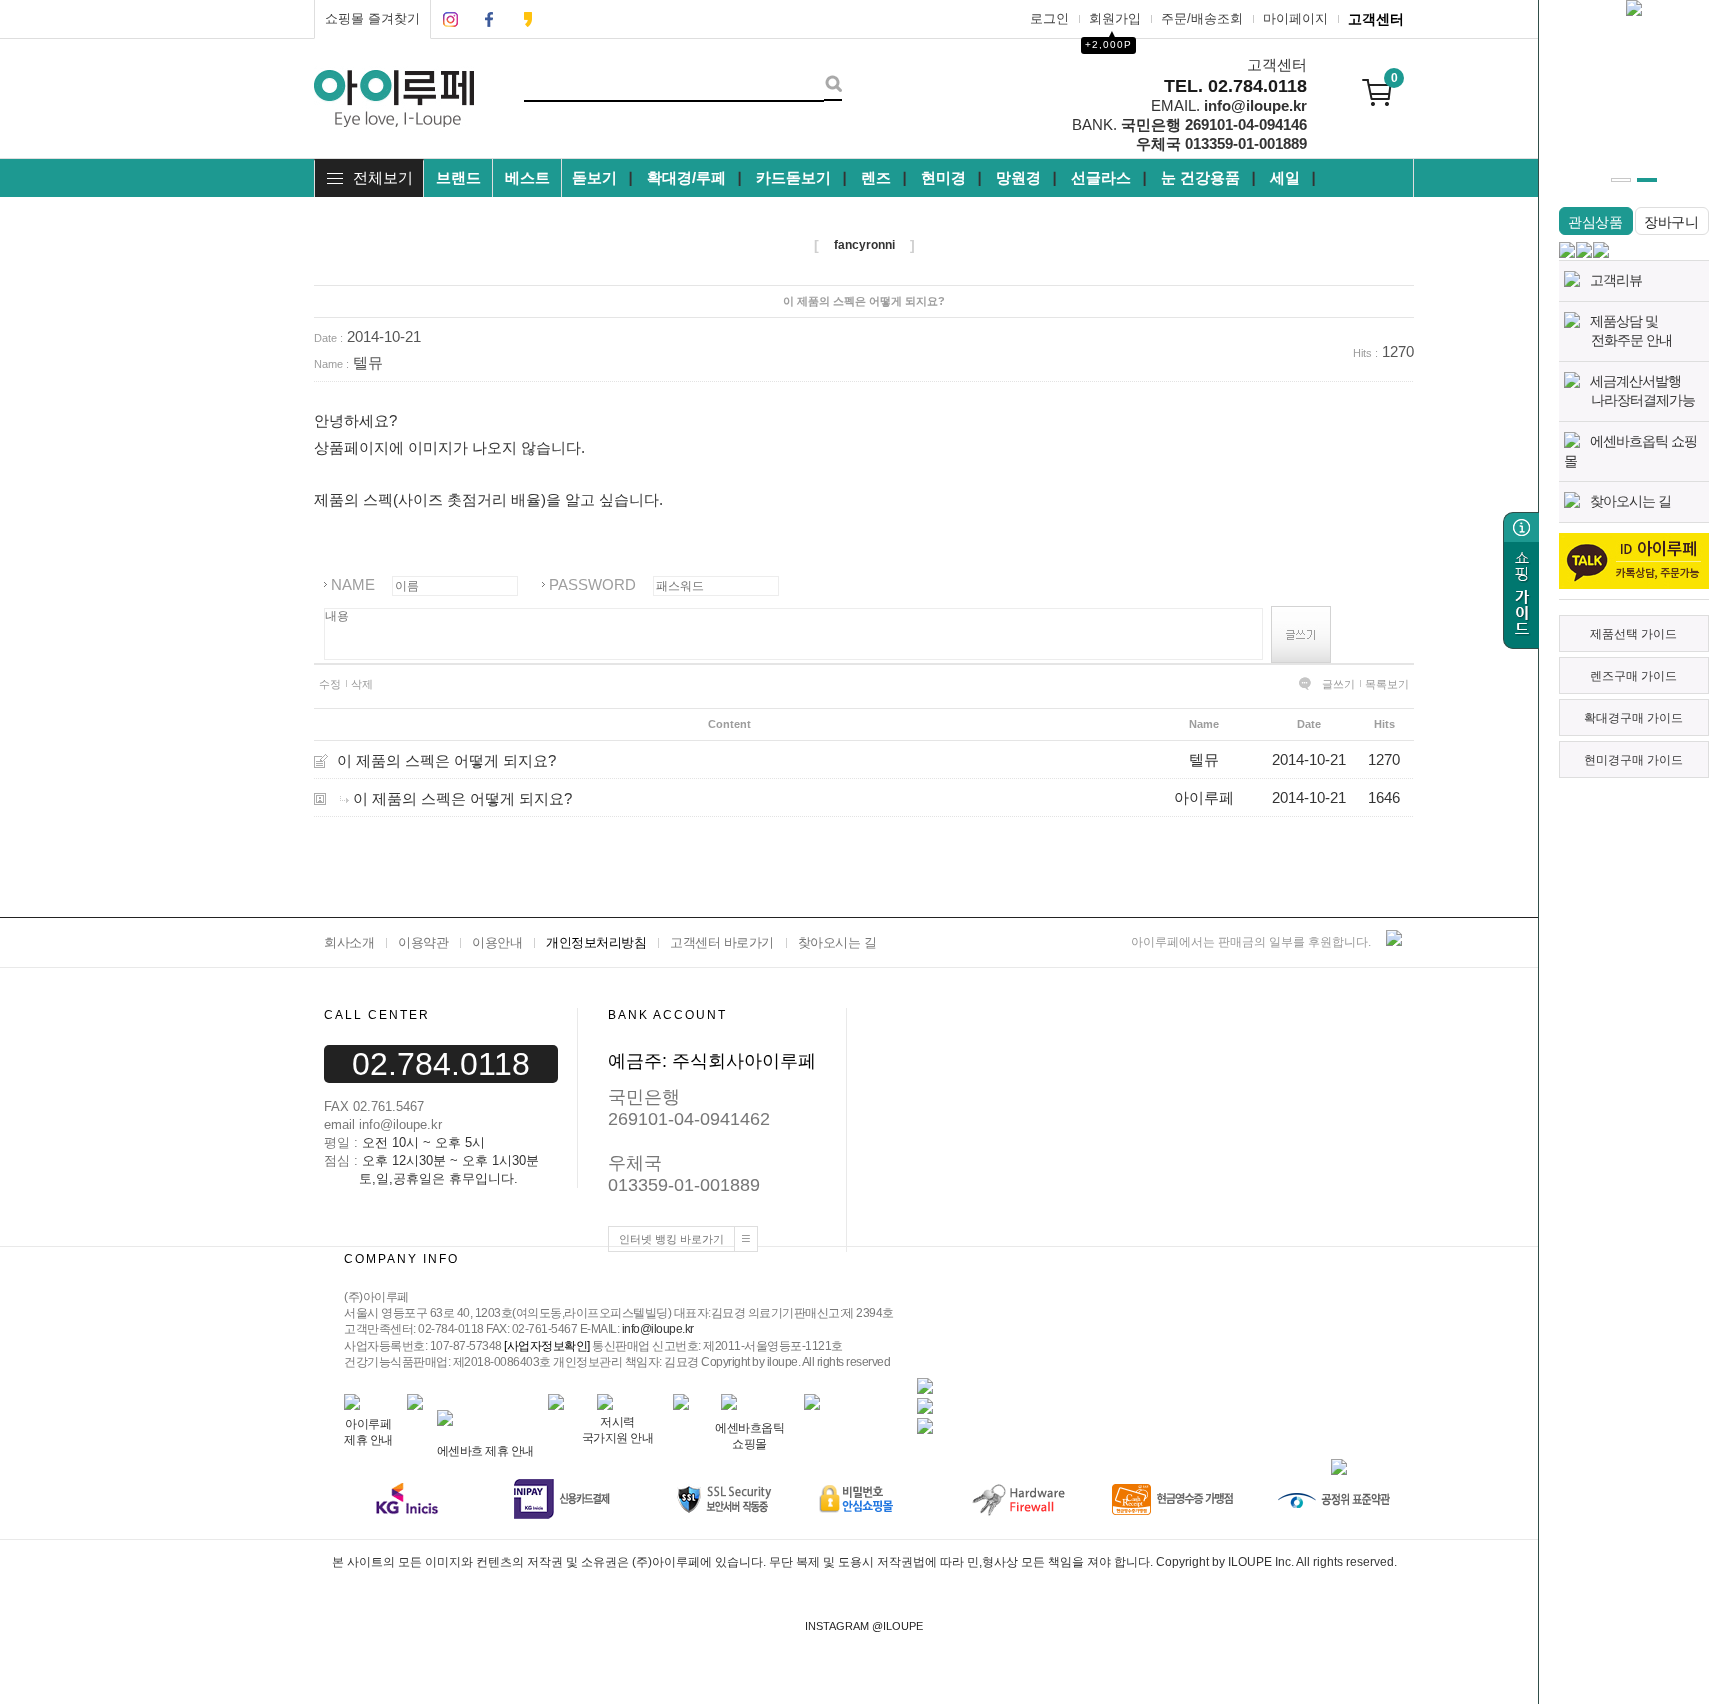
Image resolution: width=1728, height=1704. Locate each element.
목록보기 (1387, 684)
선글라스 (1101, 177)
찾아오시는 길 (1630, 501)
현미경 (943, 177)
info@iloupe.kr (658, 1330)
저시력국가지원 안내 (618, 1429)
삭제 (362, 684)
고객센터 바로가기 (722, 942)
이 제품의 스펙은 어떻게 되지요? (446, 759)
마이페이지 (1295, 18)
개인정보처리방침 (596, 942)
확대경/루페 (686, 177)
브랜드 (458, 177)
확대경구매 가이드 (1633, 718)
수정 (330, 684)
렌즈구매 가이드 (1633, 676)
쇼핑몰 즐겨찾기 (372, 18)
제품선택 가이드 (1633, 634)
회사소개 (349, 942)
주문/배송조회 (1202, 18)
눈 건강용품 (1200, 177)
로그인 (1049, 18)
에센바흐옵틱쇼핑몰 (749, 1435)
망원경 (1018, 177)
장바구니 (1671, 222)
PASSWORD (592, 584)
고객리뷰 (1616, 280)
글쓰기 (1338, 684)
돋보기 (594, 177)
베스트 (527, 177)
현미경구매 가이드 (1633, 760)
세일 (1285, 177)
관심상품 (1595, 222)
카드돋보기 (793, 177)
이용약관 (423, 942)
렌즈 (876, 177)
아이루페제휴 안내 (368, 1431)
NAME (353, 584)
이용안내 (497, 942)
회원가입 (1115, 18)
